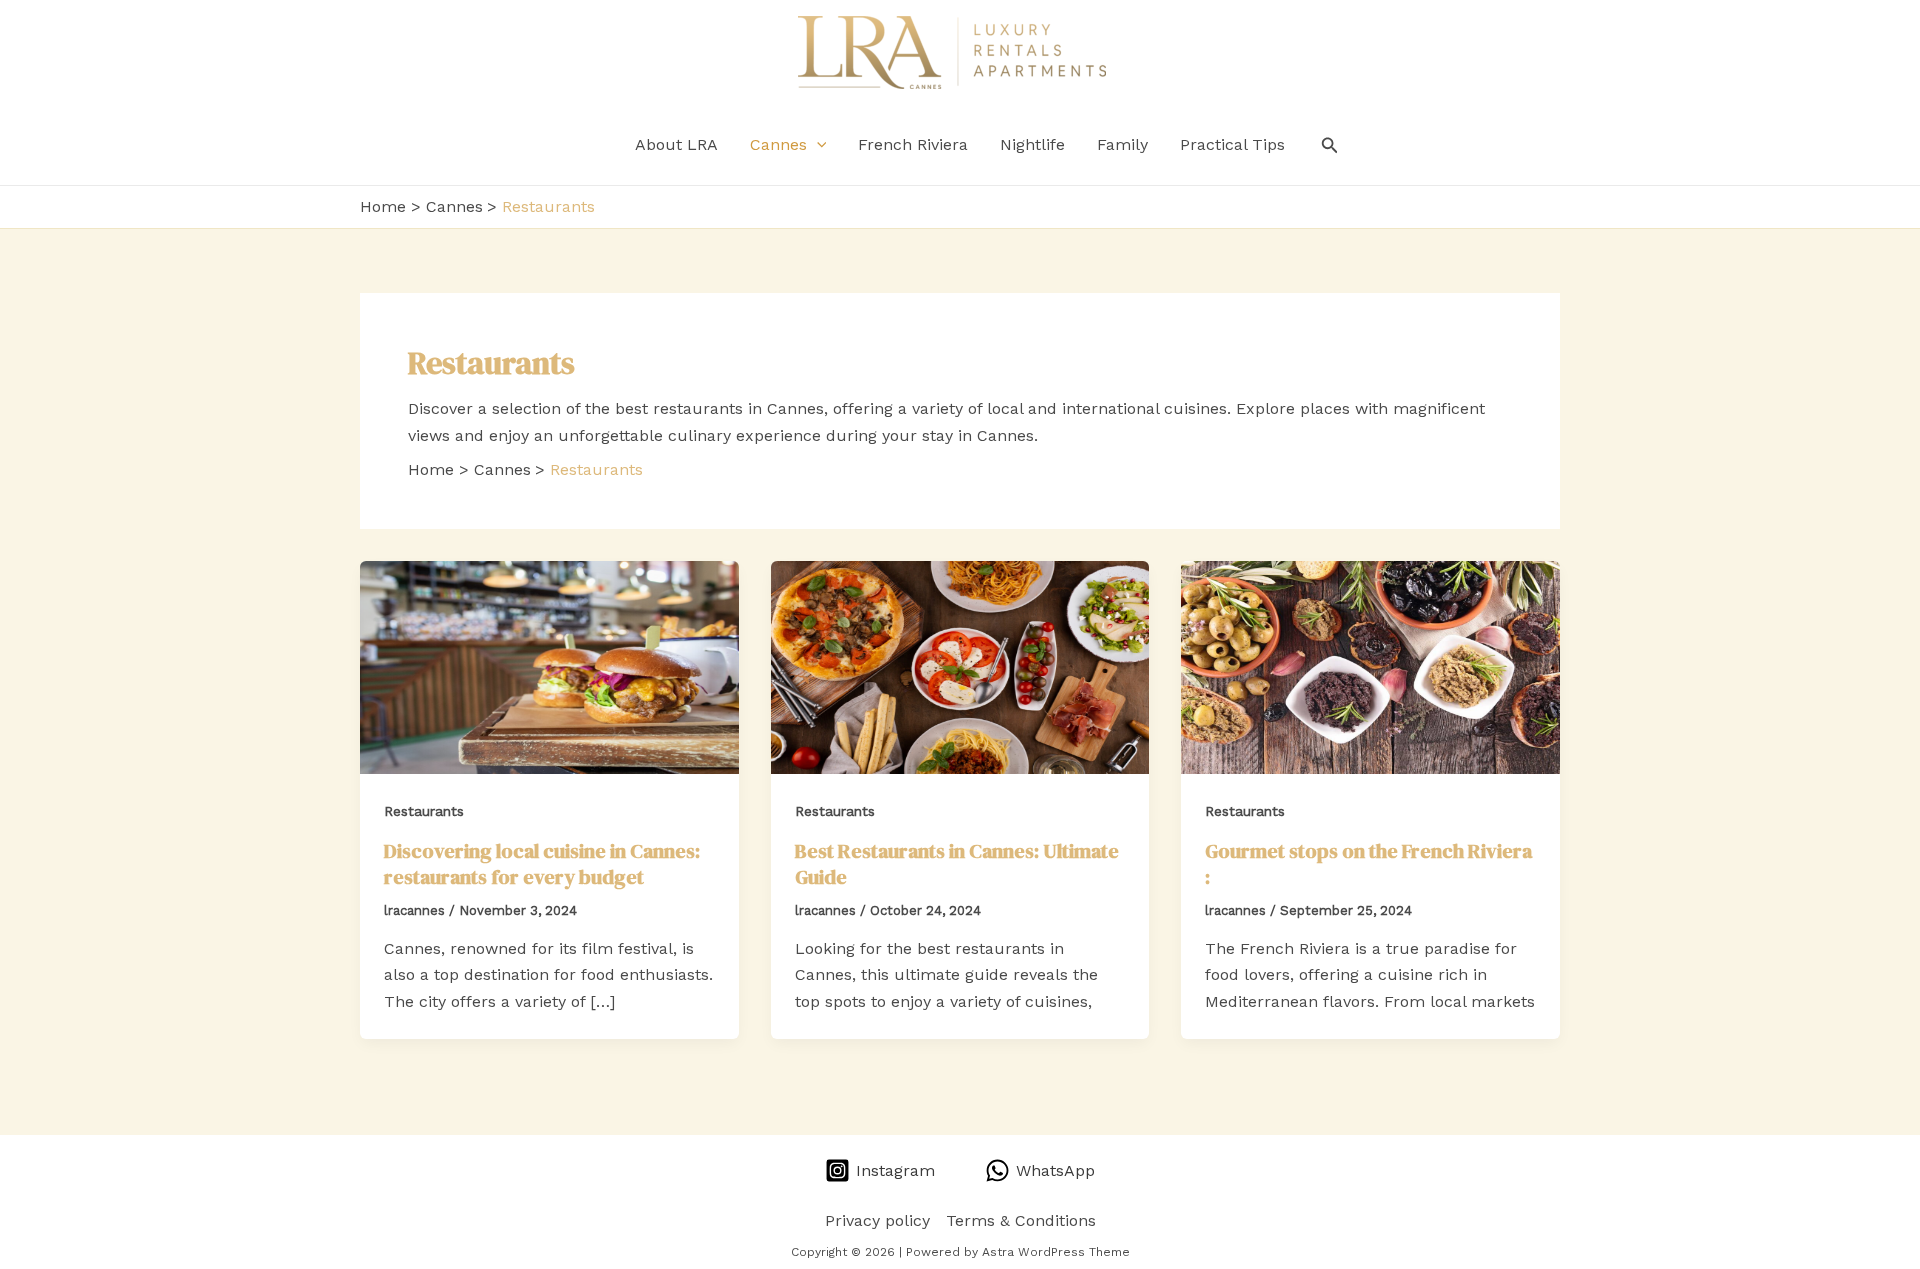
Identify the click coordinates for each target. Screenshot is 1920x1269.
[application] (817, 145)
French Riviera (913, 144)
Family (1122, 144)
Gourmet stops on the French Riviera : (1368, 864)
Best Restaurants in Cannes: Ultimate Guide (957, 864)
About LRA (676, 144)
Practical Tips (1232, 144)
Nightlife (1032, 144)
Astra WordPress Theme (1056, 1252)
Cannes (778, 144)
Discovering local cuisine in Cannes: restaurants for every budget (542, 864)
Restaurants (424, 811)
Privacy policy (877, 1220)
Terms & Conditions (1021, 1220)
